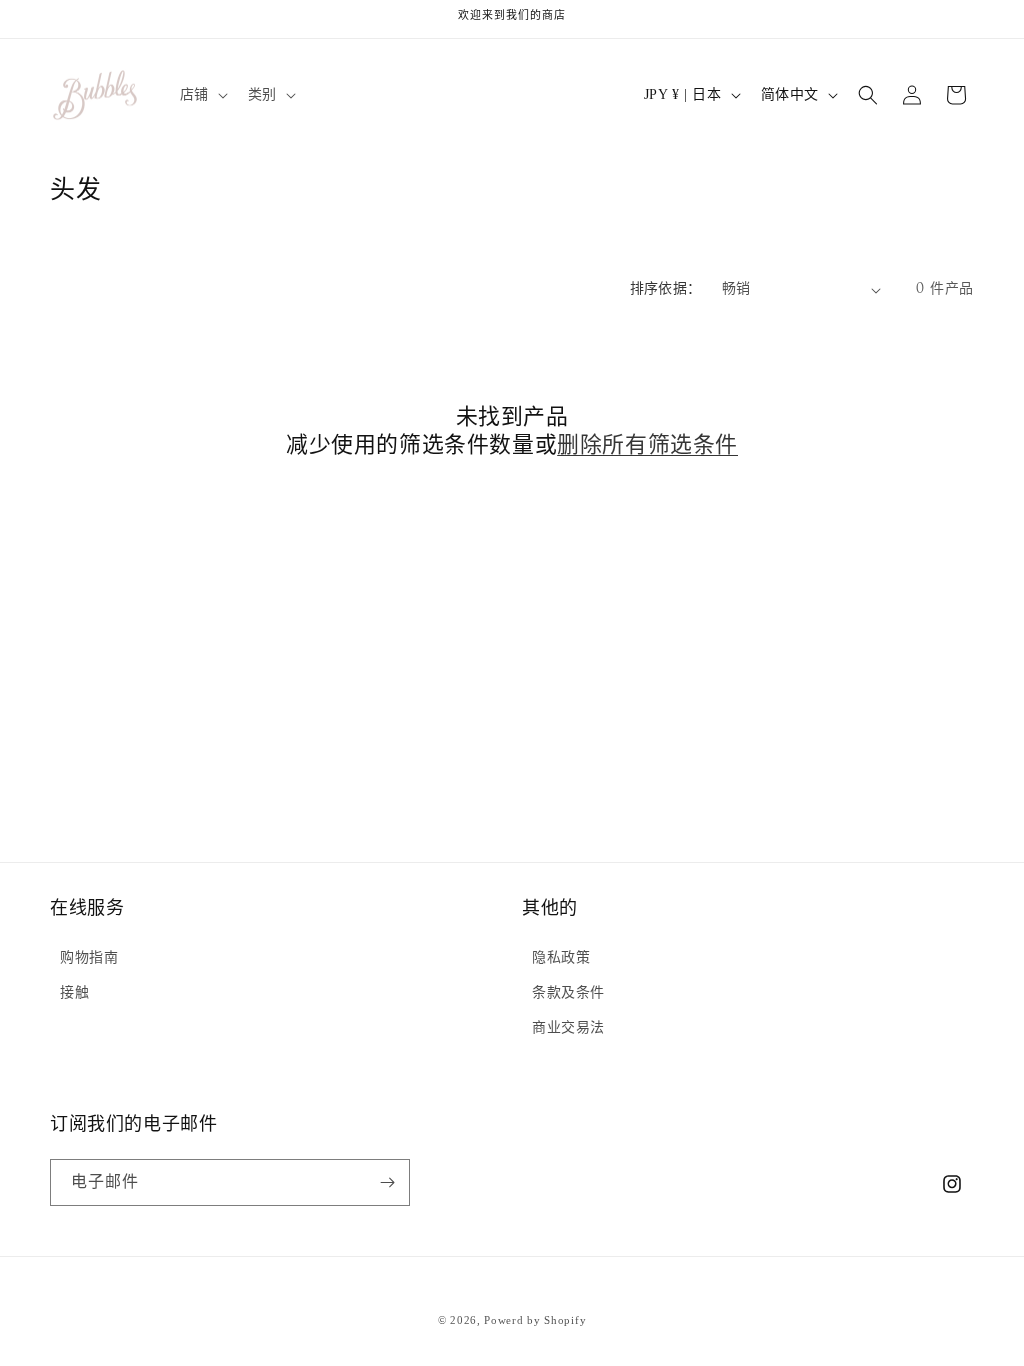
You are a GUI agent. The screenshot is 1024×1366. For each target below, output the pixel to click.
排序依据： (666, 289)
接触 (74, 992)
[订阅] (387, 1182)
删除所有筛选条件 (647, 446)
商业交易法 (568, 1027)
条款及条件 (568, 992)
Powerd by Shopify (535, 1320)
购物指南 (89, 957)
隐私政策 (561, 957)
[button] (202, 95)
